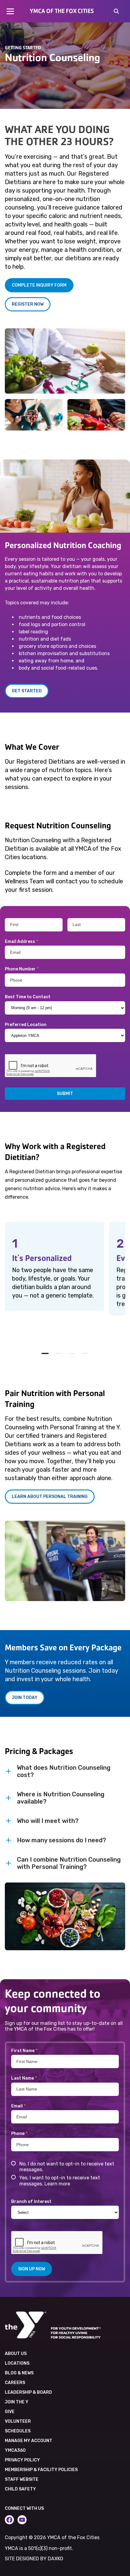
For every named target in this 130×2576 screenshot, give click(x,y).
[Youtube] (22, 2520)
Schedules (18, 2431)
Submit (65, 1094)
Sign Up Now (32, 2269)
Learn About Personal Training (50, 1497)
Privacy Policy (22, 2460)
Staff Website (22, 2479)
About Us (16, 2354)
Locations (17, 2363)
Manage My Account (29, 2441)
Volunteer (18, 2421)
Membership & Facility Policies (41, 2470)
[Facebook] (9, 2520)
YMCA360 (15, 2450)
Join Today (25, 1698)
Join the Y (17, 2402)
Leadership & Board (28, 2392)
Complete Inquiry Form (39, 285)
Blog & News (19, 2373)
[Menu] (10, 11)
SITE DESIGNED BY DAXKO (34, 2559)
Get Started (27, 691)
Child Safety (20, 2489)
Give (10, 2412)
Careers (15, 2383)
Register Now (28, 304)
